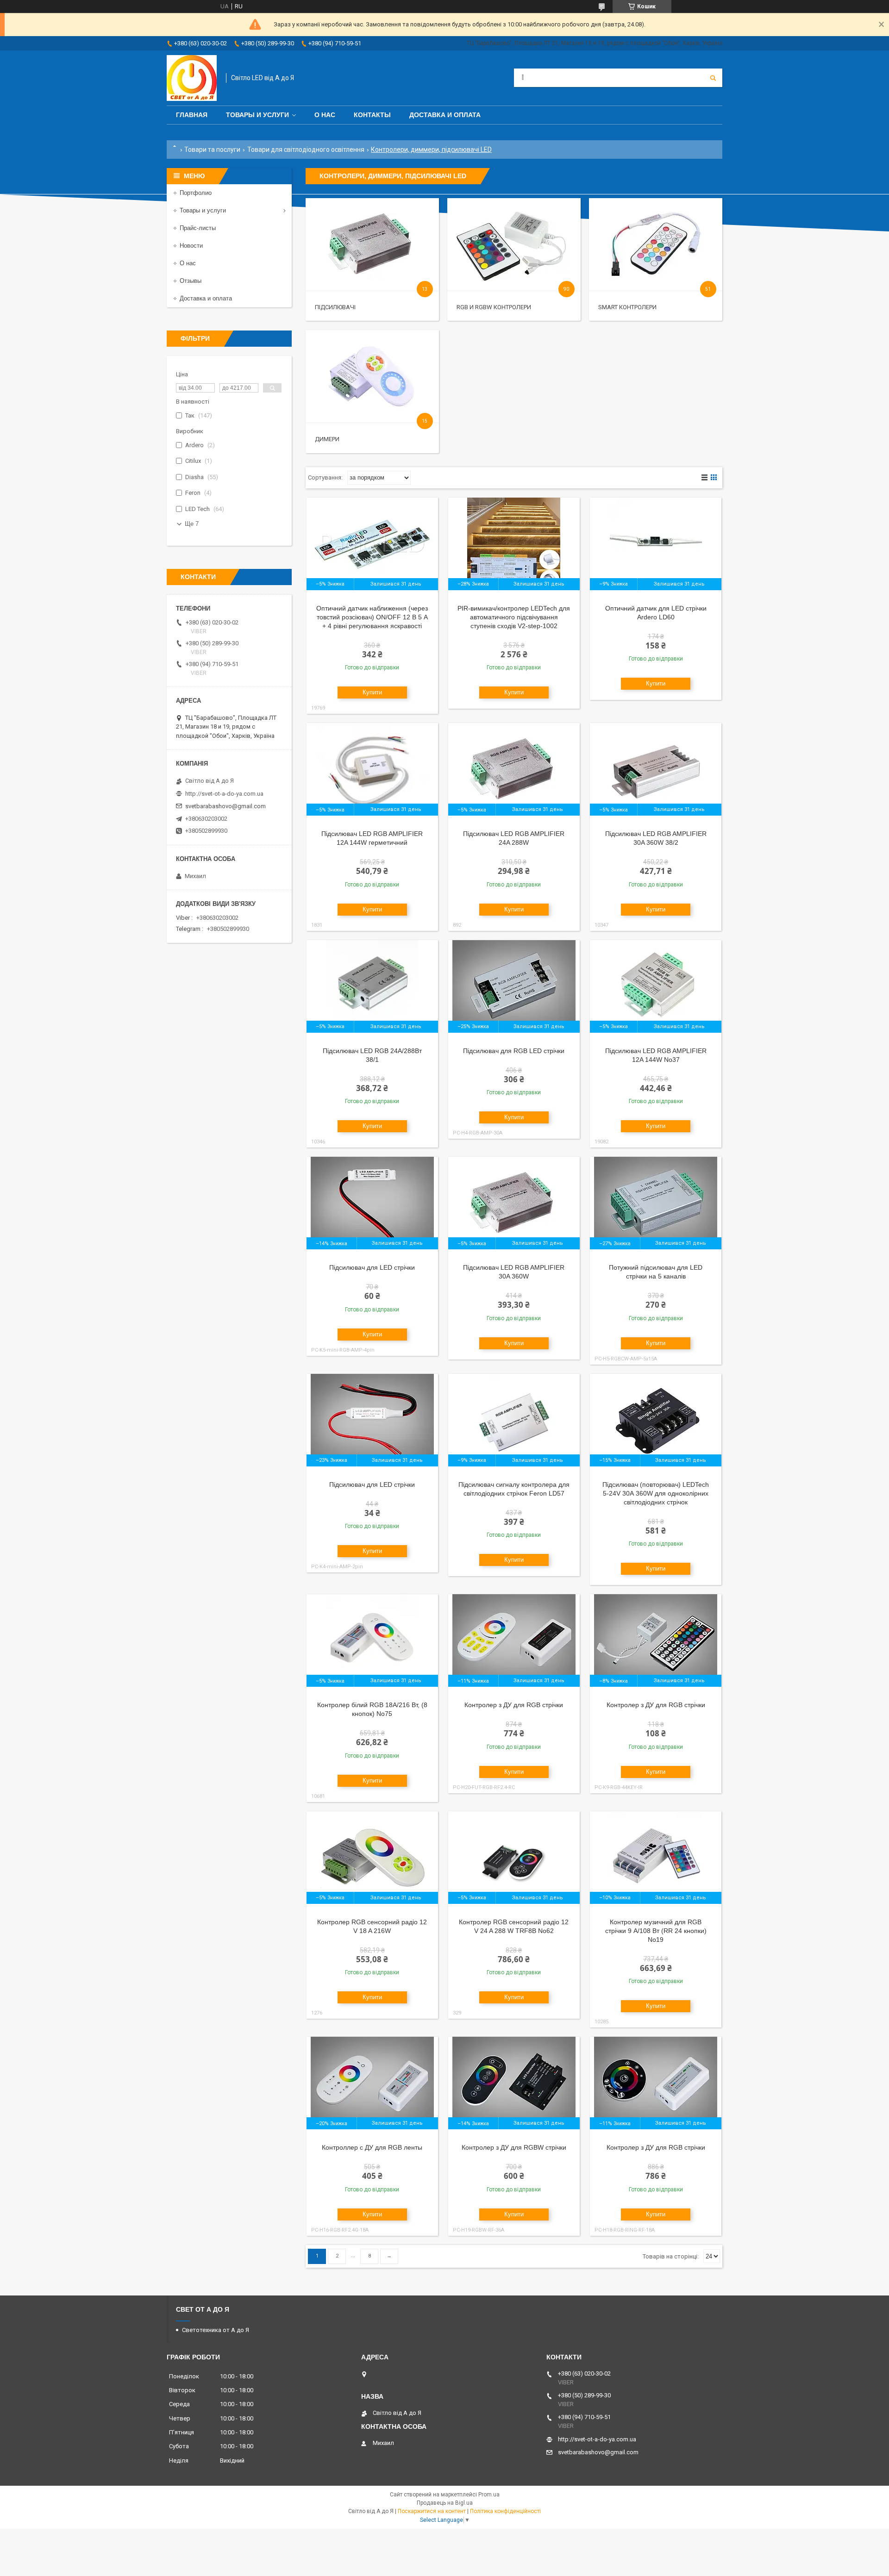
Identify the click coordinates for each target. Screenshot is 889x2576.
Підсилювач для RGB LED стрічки (514, 1051)
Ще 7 (192, 524)
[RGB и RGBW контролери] (514, 244)
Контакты (372, 115)
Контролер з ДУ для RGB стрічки (514, 1705)
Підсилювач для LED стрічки (372, 1267)
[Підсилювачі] (372, 244)
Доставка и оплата (445, 115)
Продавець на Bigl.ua (445, 2503)
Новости (191, 246)
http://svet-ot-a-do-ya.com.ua (224, 794)
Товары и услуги (257, 115)
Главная (192, 115)
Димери (327, 439)
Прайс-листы (198, 228)
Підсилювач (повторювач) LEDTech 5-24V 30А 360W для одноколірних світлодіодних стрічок (656, 1493)
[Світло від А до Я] (192, 78)
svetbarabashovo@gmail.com (225, 806)
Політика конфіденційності (505, 2511)
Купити (372, 692)
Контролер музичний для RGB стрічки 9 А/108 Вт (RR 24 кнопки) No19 (656, 1931)
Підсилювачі (335, 307)
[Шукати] (713, 78)
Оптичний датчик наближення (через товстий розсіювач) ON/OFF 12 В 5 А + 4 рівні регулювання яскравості (372, 617)
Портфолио (196, 193)
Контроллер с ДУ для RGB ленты (372, 2147)
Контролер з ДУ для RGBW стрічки (514, 2147)
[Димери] (372, 376)
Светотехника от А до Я (216, 2330)
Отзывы (191, 281)
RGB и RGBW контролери (494, 307)
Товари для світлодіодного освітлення (306, 150)
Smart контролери (627, 307)
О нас (325, 115)
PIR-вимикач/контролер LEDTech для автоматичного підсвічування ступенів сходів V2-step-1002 (514, 617)
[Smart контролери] (655, 244)
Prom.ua (489, 2495)
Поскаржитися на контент (432, 2511)
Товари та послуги (212, 150)
